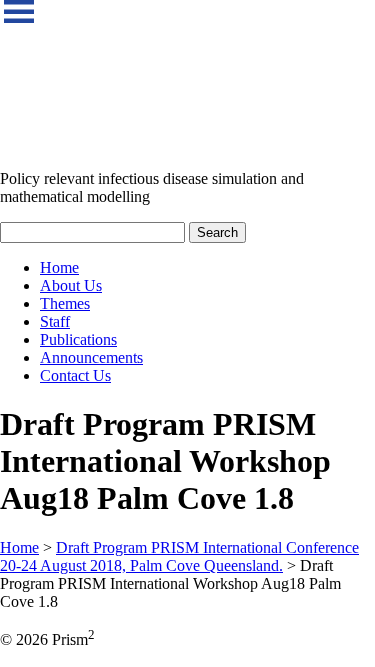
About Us (71, 285)
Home (59, 267)
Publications (78, 339)
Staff (55, 321)
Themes (65, 303)
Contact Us (75, 375)
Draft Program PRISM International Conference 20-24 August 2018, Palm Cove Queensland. (179, 556)
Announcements (91, 357)
